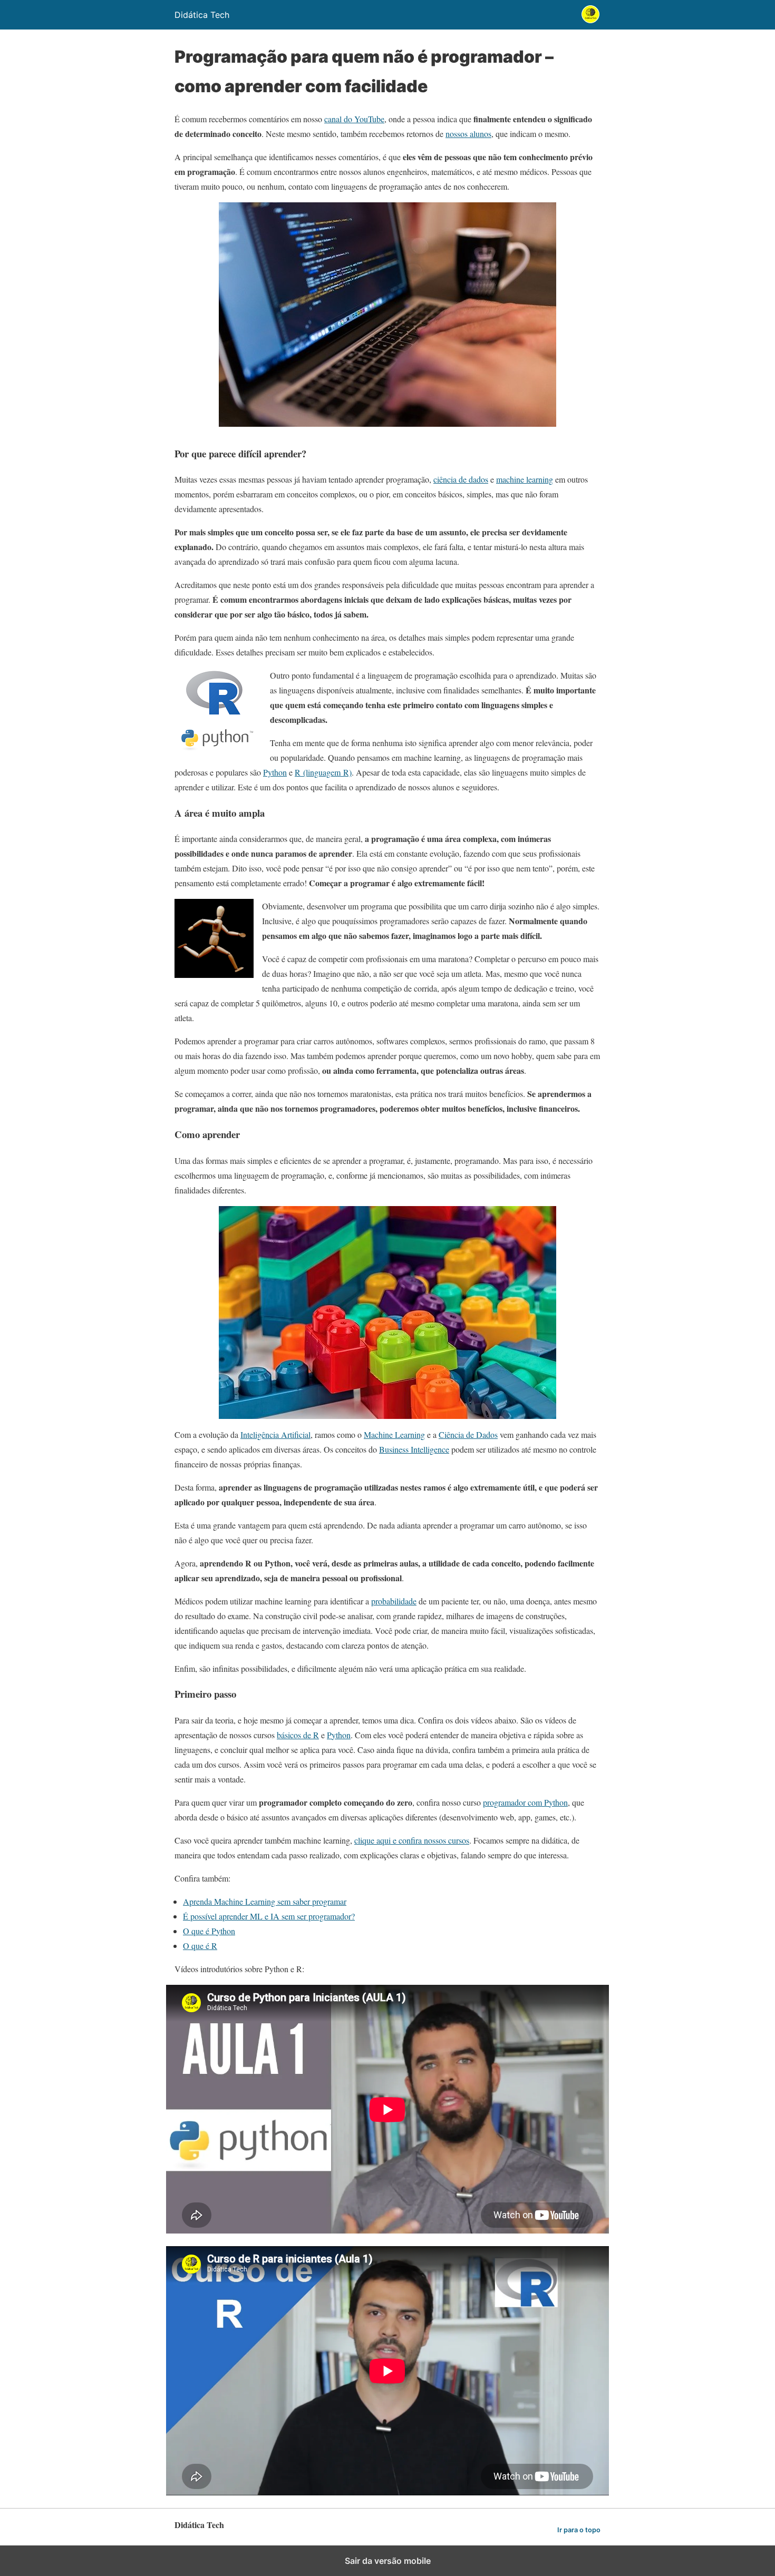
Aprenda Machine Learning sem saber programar (265, 1901)
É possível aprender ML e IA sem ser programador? (269, 1916)
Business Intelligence (414, 1449)
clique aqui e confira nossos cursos (412, 1840)
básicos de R (298, 1735)
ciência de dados (461, 479)
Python (275, 772)
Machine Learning (394, 1434)
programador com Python (525, 1802)
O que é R (200, 1946)
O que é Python (209, 1931)
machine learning (525, 479)
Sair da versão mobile (388, 2561)
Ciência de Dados (468, 1434)
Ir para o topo (579, 2530)
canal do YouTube (354, 119)
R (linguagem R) (323, 772)
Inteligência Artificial (275, 1434)
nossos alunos (468, 134)
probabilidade (394, 1601)
